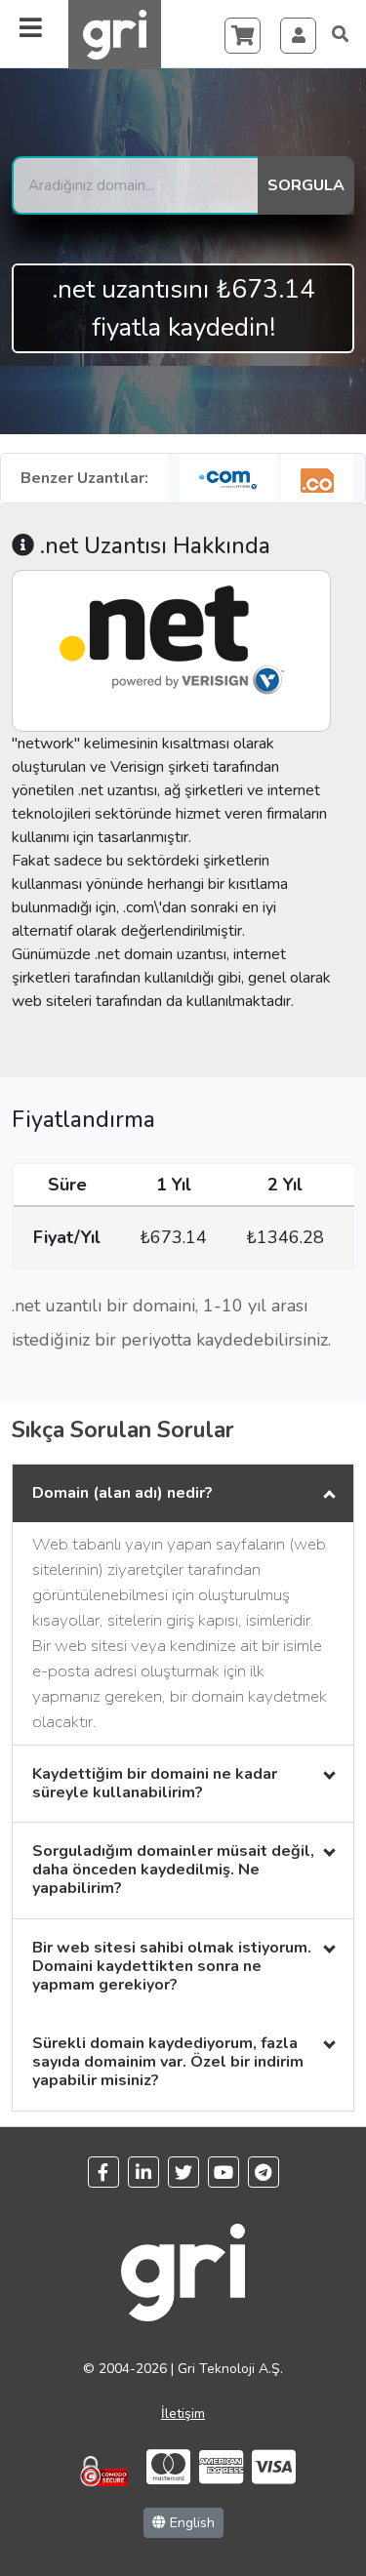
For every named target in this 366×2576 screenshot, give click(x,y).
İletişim (183, 2414)
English (190, 2523)
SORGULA (306, 185)
